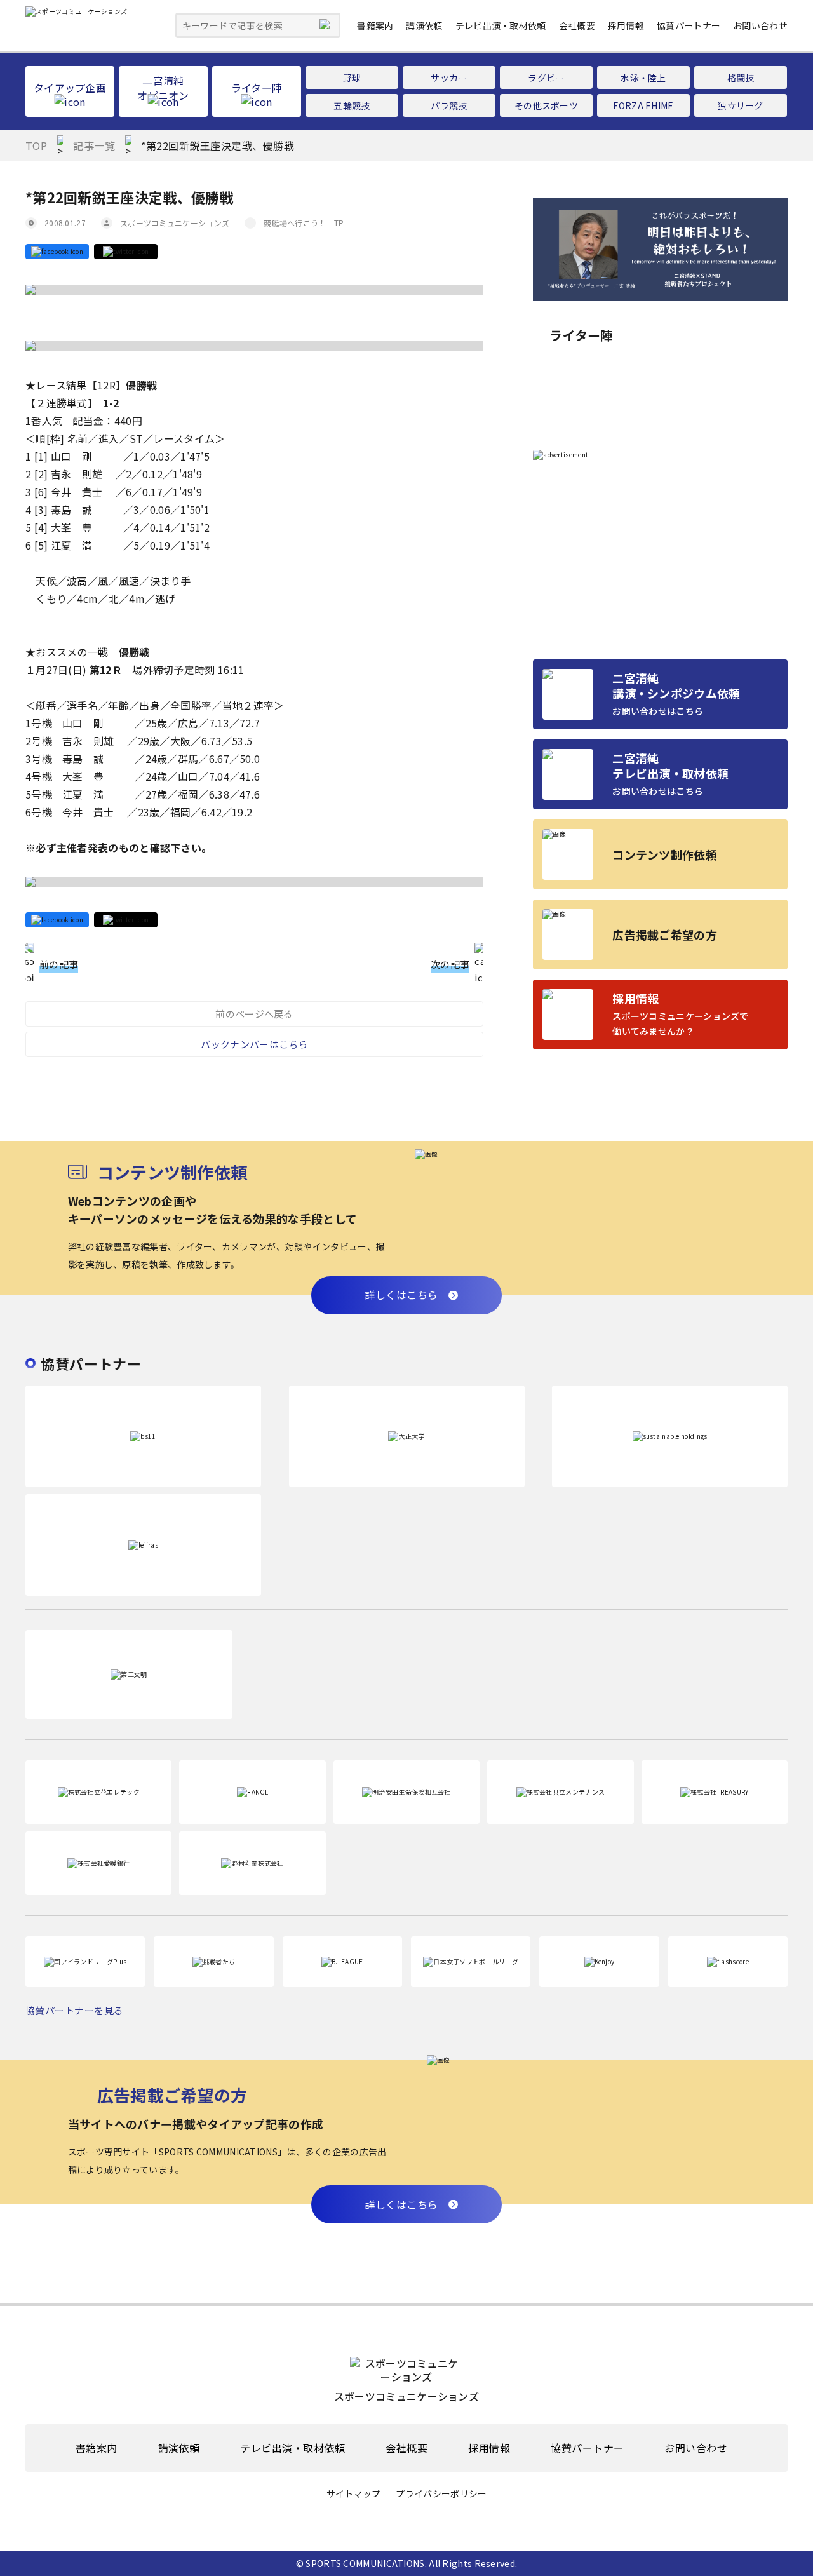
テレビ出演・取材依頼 (501, 25)
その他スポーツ (546, 105)
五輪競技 (352, 105)
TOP (36, 145)
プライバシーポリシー (441, 2494)
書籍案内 (375, 25)
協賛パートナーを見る (75, 2010)
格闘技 (741, 78)
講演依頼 (424, 25)
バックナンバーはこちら (254, 1044)
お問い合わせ (760, 25)
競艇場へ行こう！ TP (304, 223)
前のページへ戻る (254, 1014)
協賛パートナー (689, 25)
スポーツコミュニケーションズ (175, 223)
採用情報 (626, 25)
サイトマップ (354, 2494)
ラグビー (546, 78)
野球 (352, 78)
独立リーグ (741, 105)
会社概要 (577, 25)
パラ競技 (449, 105)
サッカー (449, 78)
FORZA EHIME (643, 105)
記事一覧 (94, 145)
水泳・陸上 (643, 78)
